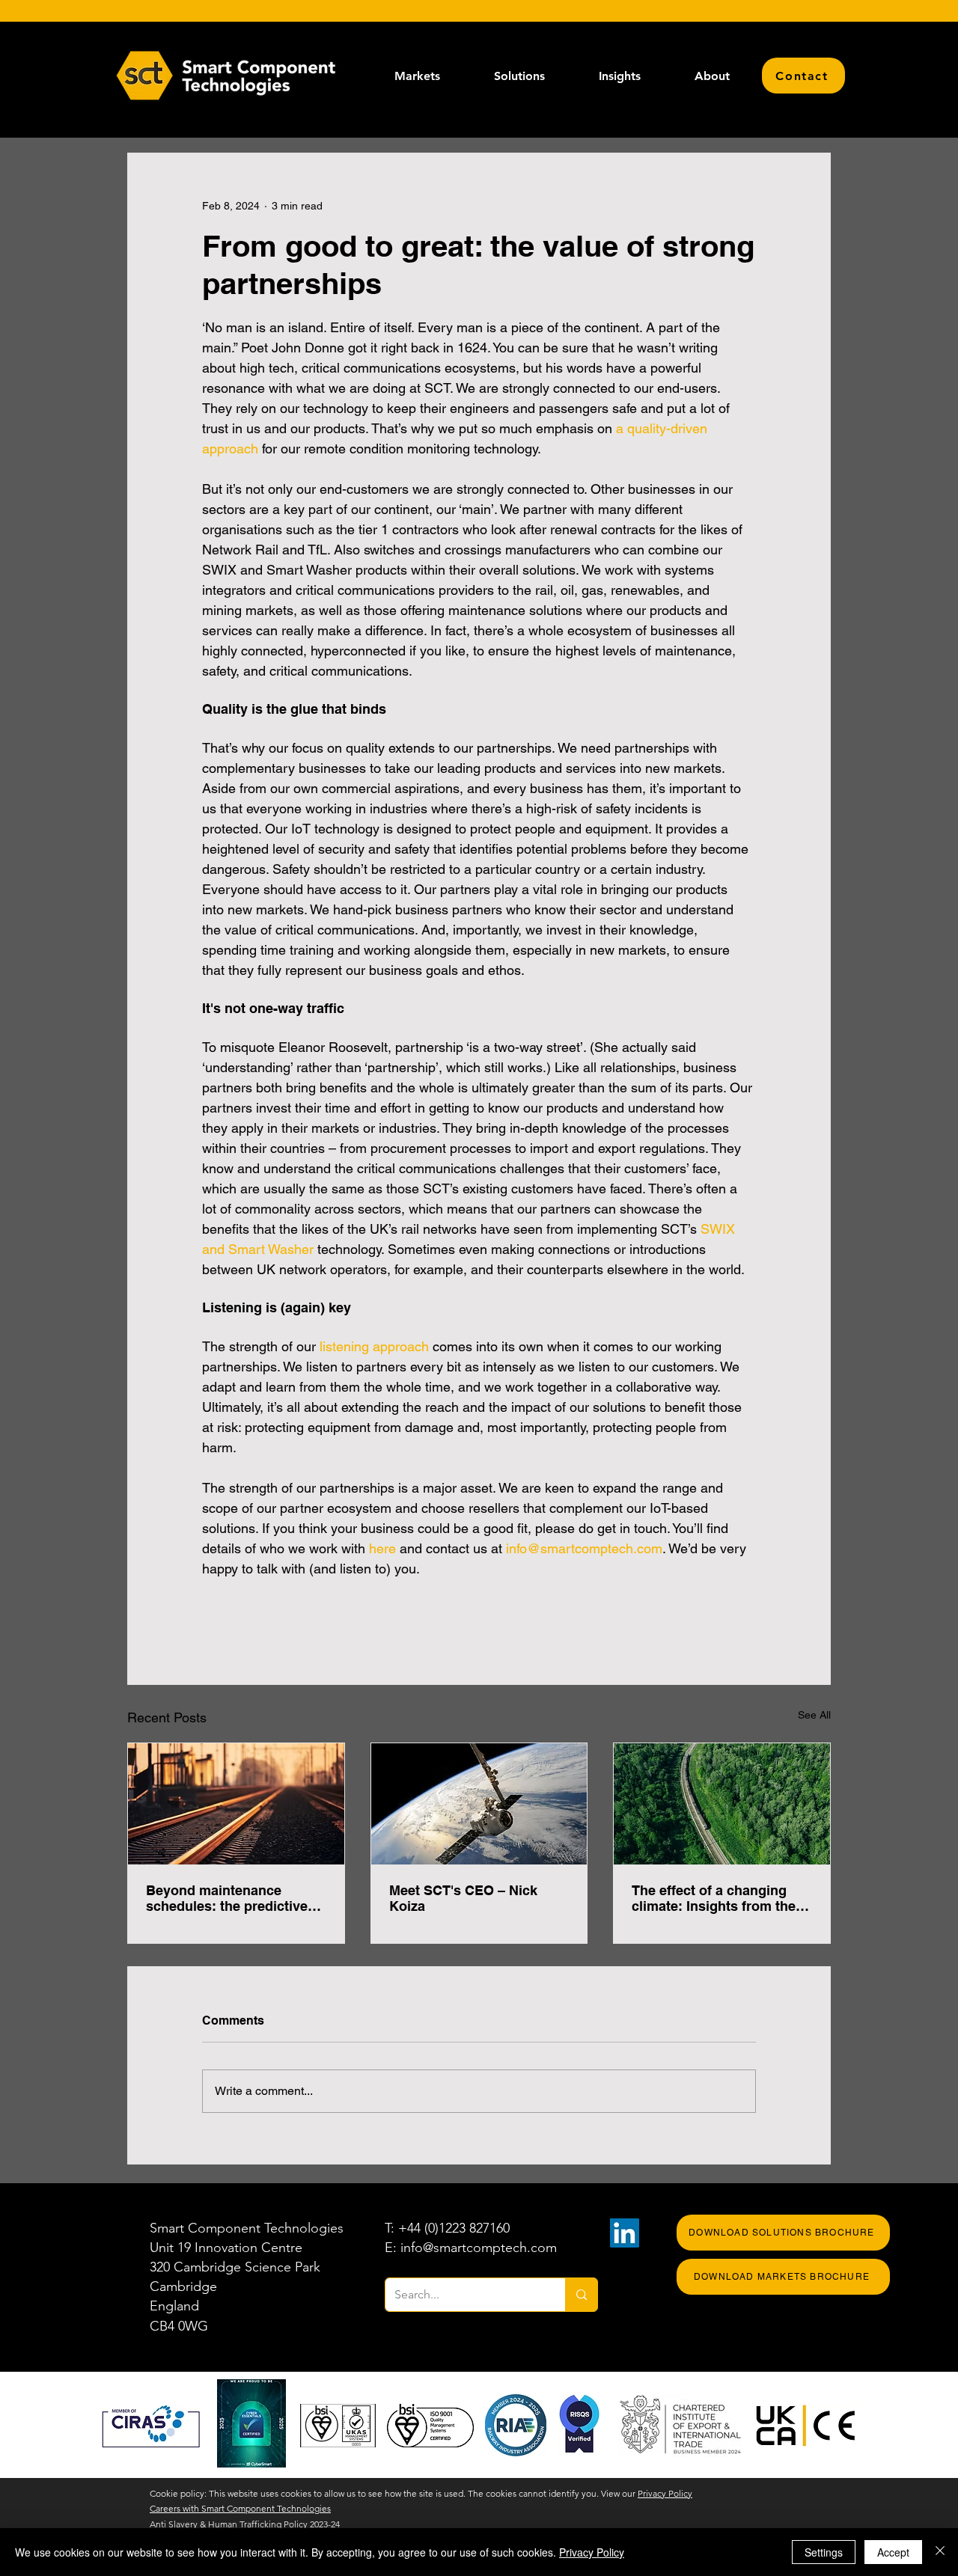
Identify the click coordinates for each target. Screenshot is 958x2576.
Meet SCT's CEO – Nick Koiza (463, 1898)
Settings (824, 2552)
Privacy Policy (665, 2493)
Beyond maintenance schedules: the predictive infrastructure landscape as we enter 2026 (234, 1898)
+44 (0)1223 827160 (454, 2228)
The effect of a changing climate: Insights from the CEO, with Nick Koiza (714, 1898)
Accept (893, 2552)
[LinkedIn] (625, 2233)
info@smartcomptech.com (479, 2248)
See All (814, 1715)
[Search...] (581, 2295)
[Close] (940, 2552)
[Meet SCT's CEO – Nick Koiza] (479, 1804)
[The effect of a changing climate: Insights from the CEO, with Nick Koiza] (722, 1804)
